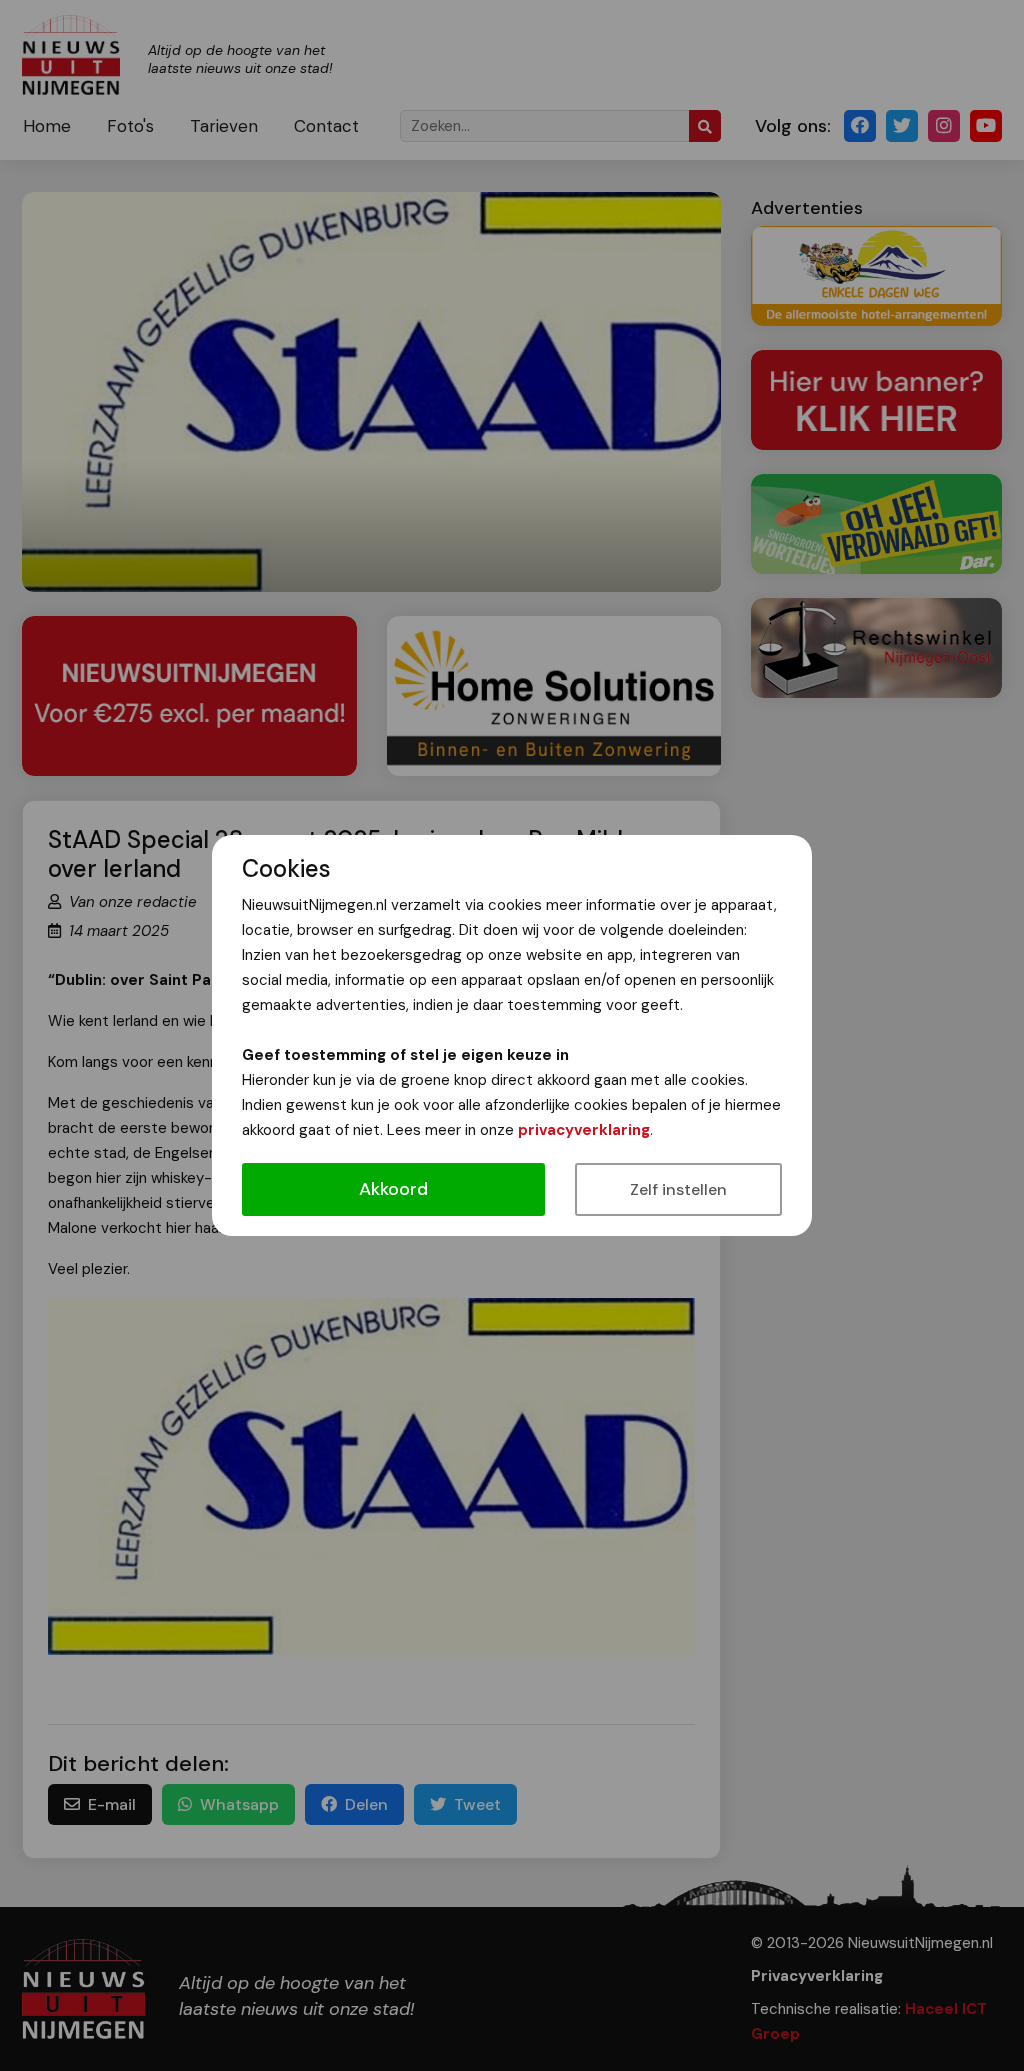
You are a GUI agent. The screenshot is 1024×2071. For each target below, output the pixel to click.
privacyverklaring (584, 1130)
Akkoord (393, 1189)
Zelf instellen (678, 1189)
